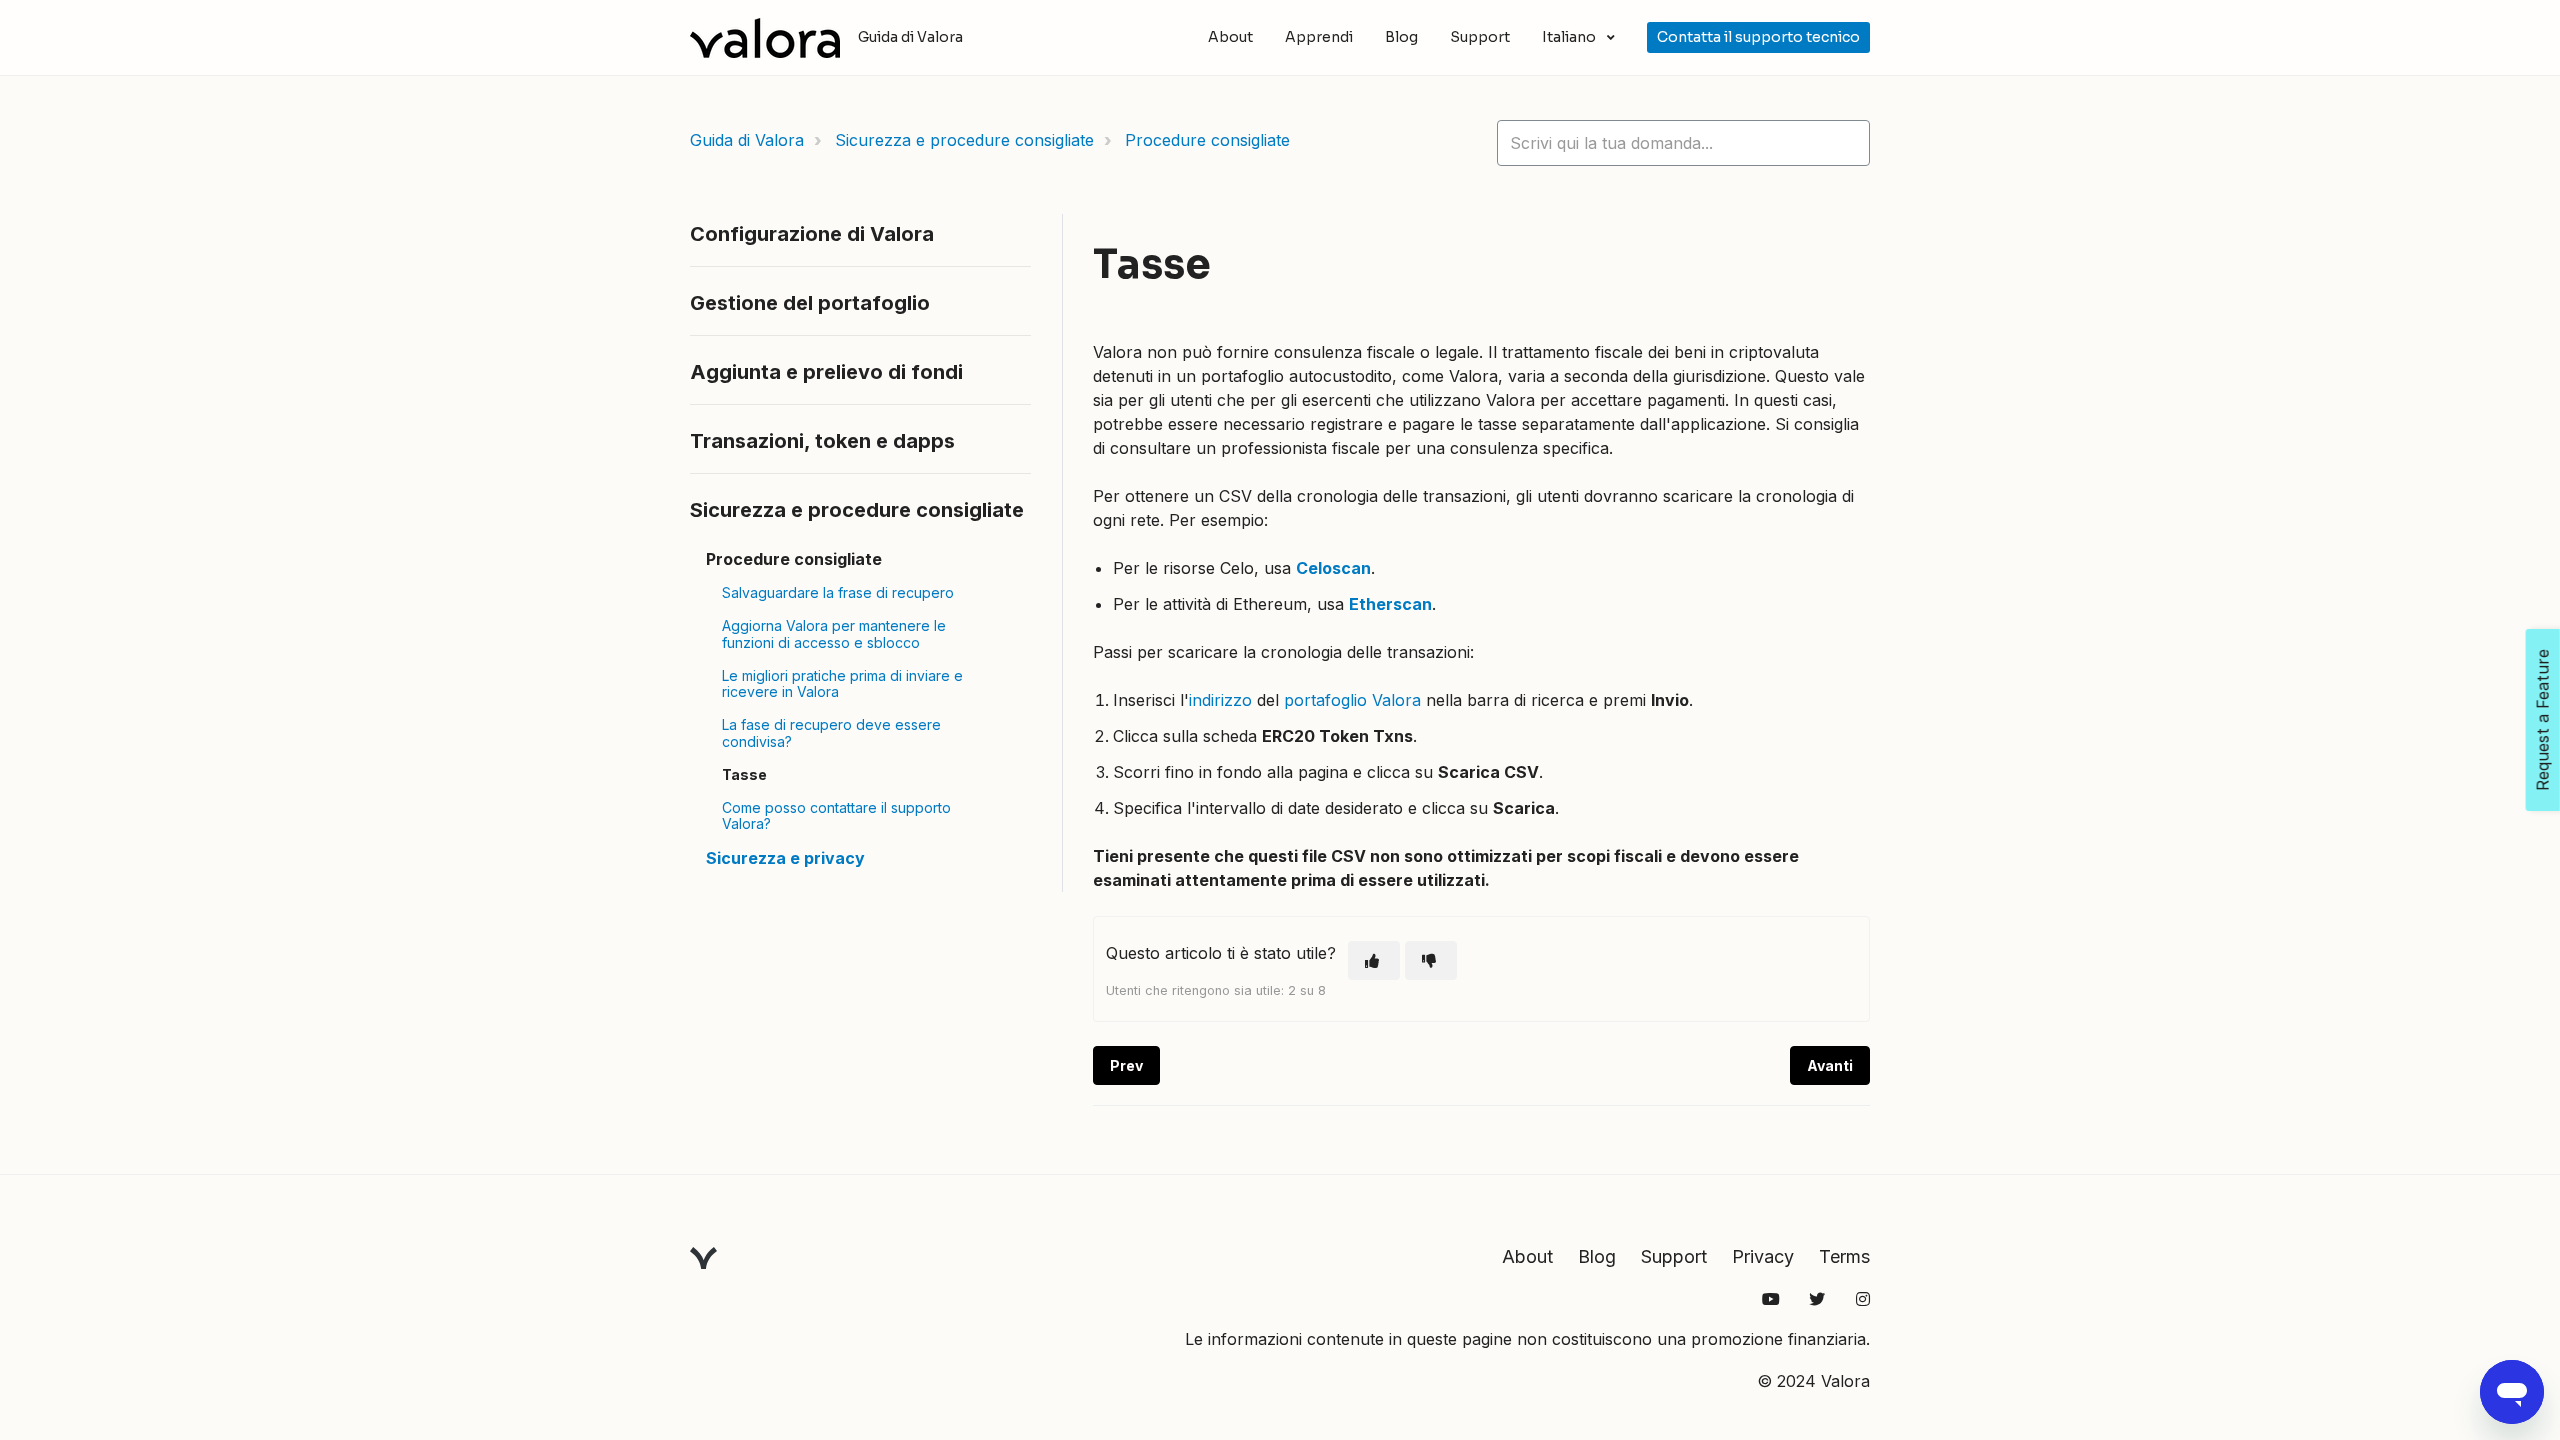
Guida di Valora (747, 140)
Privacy (1763, 1256)
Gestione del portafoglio (810, 303)
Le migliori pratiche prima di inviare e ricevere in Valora (842, 684)
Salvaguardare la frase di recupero (838, 592)
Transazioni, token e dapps (822, 441)
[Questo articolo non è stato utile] (1431, 960)
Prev (1126, 1065)
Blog (1401, 37)
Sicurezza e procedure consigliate (964, 140)
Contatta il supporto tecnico (1758, 37)
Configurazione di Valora (812, 234)
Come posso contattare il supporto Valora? (836, 816)
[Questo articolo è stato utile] (1374, 960)
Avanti (1830, 1065)
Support (1480, 37)
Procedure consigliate (1207, 140)
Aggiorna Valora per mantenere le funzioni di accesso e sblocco (834, 634)
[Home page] (765, 38)
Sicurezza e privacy (785, 858)
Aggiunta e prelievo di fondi (826, 372)
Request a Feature (2543, 720)
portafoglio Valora (1352, 700)
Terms (1844, 1256)
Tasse (744, 774)
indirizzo (1220, 700)
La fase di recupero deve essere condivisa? (831, 733)
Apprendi (1319, 37)
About (1230, 37)
